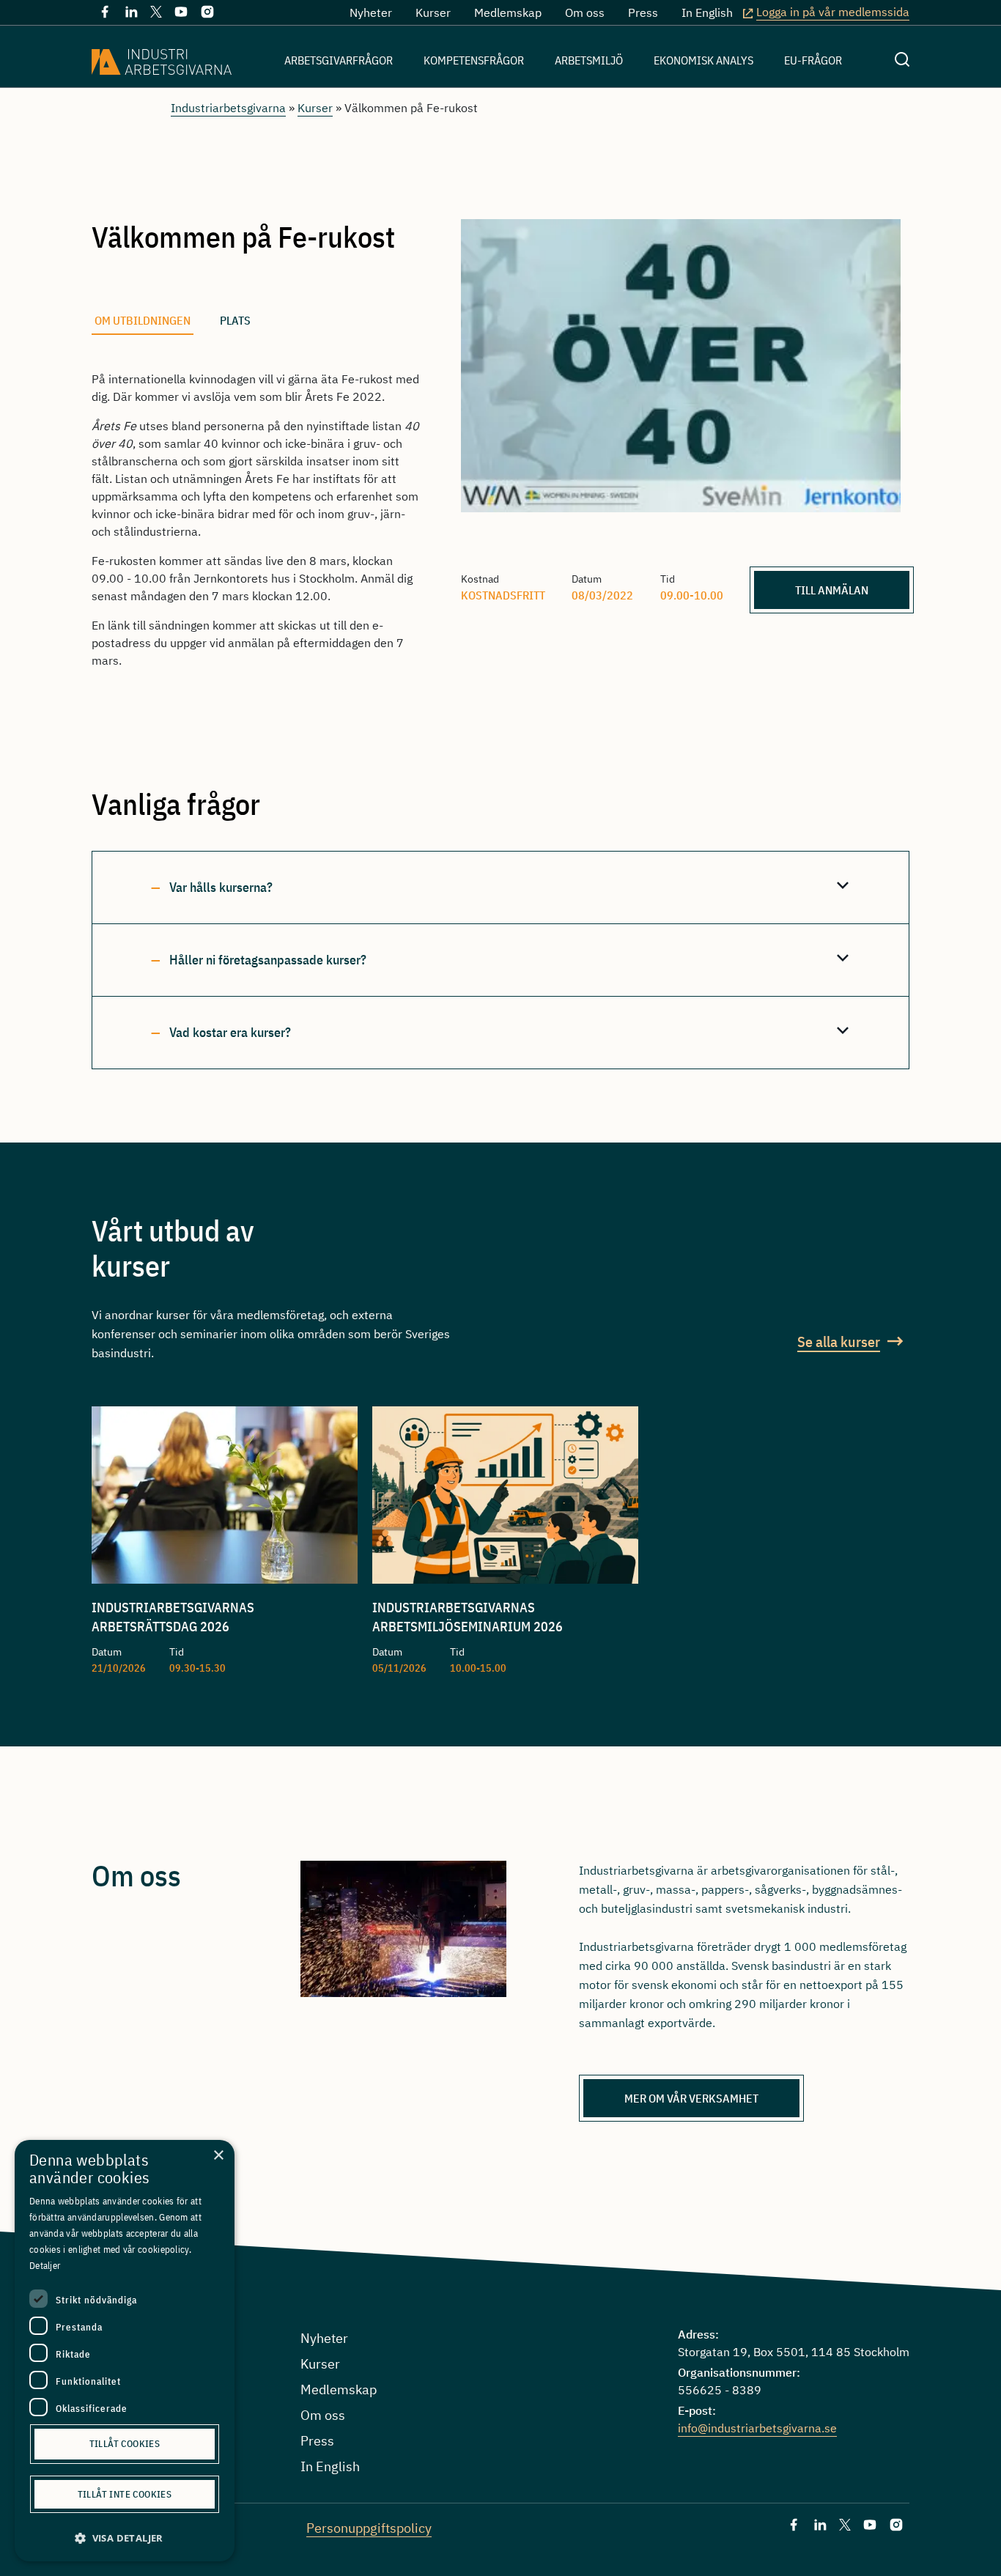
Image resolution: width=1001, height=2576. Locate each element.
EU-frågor (813, 60)
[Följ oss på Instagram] (207, 15)
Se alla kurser (839, 1341)
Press (643, 12)
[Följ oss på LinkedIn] (131, 15)
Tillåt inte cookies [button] (125, 2494)
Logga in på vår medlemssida (833, 12)
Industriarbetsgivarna (228, 108)
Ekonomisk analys (703, 60)
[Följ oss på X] (156, 13)
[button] (125, 2538)
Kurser (433, 12)
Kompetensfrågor (474, 60)
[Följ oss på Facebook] (105, 15)
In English (707, 12)
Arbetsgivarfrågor (339, 60)
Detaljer (45, 2266)
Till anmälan (832, 590)
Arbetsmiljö (589, 60)
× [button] (218, 2156)
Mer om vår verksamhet (691, 2098)
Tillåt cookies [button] (125, 2444)
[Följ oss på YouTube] (181, 15)
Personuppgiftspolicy (369, 2528)
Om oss (585, 12)
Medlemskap (508, 12)
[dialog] (125, 2351)
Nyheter (371, 12)
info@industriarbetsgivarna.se (757, 2428)
